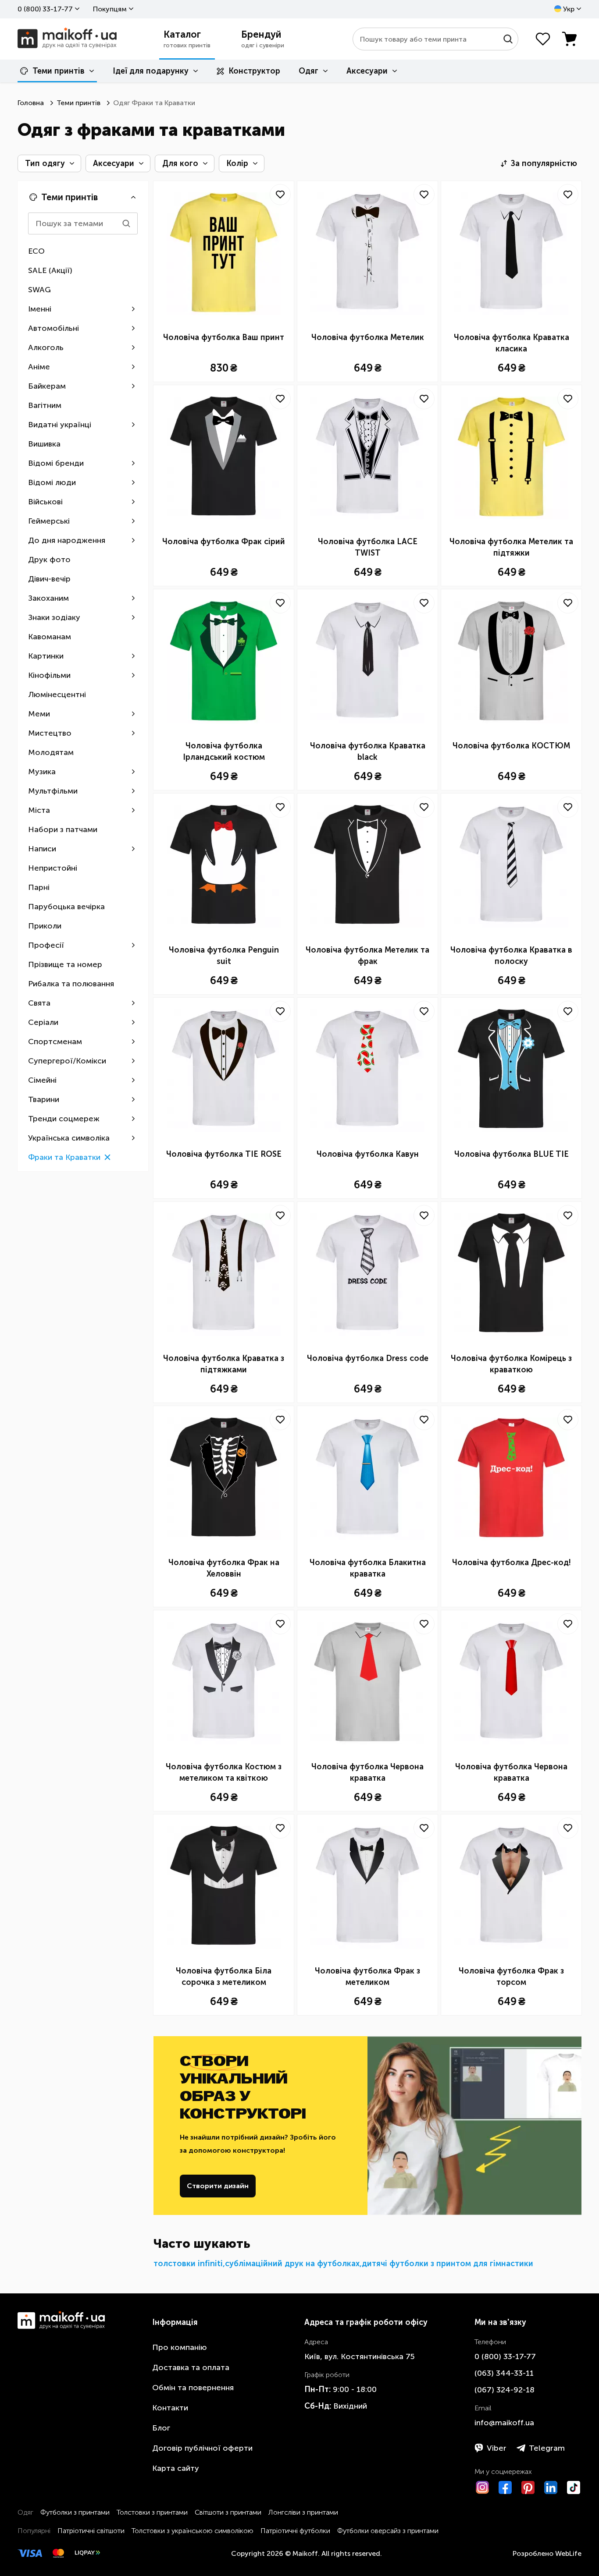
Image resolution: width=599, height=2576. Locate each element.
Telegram (547, 2448)
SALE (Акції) (50, 270)
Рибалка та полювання (71, 984)
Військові (45, 502)
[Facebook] (505, 2487)
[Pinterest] (528, 2487)
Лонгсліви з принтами (303, 2512)
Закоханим (48, 598)
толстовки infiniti (188, 2264)
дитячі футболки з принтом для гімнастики (447, 2264)
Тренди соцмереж (64, 1119)
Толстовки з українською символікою (193, 2531)
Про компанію (180, 2347)
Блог (161, 2428)
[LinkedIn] (551, 2487)
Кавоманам (50, 637)
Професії (46, 945)
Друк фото (49, 560)
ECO (36, 251)
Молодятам (51, 752)
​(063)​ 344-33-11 (504, 2373)
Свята (39, 1003)
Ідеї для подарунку (151, 71)
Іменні (40, 309)
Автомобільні (53, 328)
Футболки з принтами (75, 2512)
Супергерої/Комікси (67, 1061)
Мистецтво (50, 733)
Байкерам (47, 386)
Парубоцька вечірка (66, 907)
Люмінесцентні (57, 694)
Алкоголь (46, 347)
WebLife (568, 2553)
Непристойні (53, 868)
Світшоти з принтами (228, 2512)
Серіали (43, 1022)
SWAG (39, 290)
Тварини (44, 1099)
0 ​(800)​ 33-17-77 (45, 9)
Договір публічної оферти (202, 2448)
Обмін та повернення (193, 2388)
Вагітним (45, 405)
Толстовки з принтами (152, 2512)
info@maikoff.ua (504, 2423)
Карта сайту (176, 2468)
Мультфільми (53, 791)
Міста (39, 810)
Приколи (45, 926)
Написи (42, 849)
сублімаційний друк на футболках (292, 2264)
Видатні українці (60, 425)
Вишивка (44, 444)
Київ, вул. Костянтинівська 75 (360, 2356)
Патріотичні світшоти (91, 2531)
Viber (497, 2448)
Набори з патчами (63, 829)
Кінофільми (49, 675)
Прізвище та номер (65, 964)
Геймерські (49, 521)
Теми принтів (59, 71)
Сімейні (42, 1080)
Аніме (39, 367)
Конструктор (254, 71)
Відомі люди (52, 482)
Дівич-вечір (49, 579)
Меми (39, 714)
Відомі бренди (56, 463)
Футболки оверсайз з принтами (388, 2531)
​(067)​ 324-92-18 (505, 2390)
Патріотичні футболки (295, 2531)
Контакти (170, 2408)
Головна (31, 103)
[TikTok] (574, 2487)
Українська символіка (69, 1138)
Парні (39, 887)
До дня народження (67, 540)
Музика (42, 772)
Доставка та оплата (191, 2367)
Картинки (46, 656)
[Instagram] (482, 2487)
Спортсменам (55, 1042)
